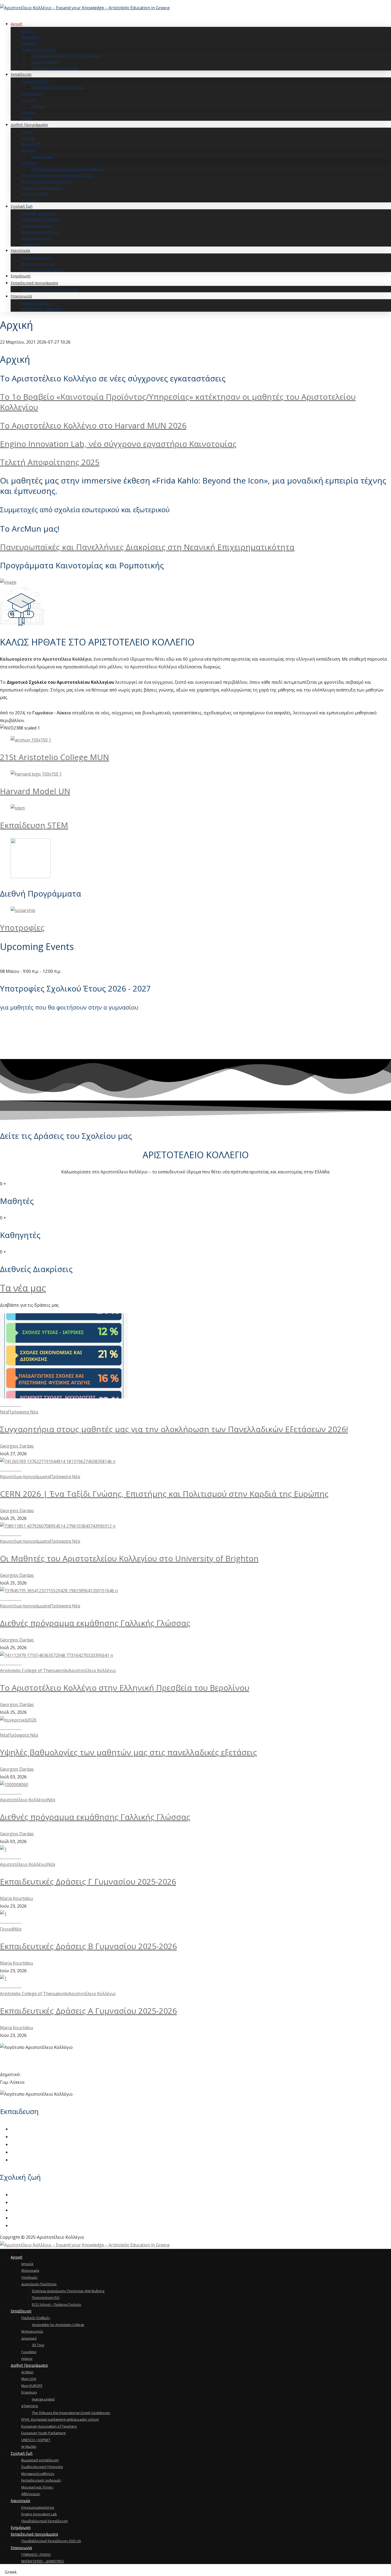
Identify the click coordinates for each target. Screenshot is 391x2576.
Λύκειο (18, 2160)
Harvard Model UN (35, 791)
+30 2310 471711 (43, 2082)
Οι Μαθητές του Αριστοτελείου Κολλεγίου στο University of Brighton (129, 1558)
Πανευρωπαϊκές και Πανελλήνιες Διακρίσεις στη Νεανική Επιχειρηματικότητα (147, 547)
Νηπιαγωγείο (24, 2137)
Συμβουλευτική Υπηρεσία (37, 2202)
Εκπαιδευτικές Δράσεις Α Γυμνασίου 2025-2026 (88, 2011)
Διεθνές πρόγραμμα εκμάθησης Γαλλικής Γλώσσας (95, 1623)
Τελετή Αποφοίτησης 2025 (50, 462)
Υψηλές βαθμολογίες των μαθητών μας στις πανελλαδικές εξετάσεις (128, 1752)
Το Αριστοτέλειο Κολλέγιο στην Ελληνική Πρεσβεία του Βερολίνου (125, 1688)
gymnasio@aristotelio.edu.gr (29, 2067)
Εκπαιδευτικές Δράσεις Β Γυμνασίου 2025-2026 (88, 1946)
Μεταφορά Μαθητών (32, 2210)
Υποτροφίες (22, 928)
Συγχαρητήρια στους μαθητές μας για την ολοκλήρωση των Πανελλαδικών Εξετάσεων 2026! (174, 1429)
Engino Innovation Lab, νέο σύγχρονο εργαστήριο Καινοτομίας (118, 444)
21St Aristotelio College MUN (55, 757)
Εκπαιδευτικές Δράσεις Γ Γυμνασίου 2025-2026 (88, 1881)
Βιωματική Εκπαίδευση (34, 2195)
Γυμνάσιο (20, 2152)
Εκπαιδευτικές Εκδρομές (36, 2218)
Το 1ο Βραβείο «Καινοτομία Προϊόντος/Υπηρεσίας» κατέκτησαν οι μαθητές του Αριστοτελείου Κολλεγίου (178, 402)
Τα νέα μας (23, 1288)
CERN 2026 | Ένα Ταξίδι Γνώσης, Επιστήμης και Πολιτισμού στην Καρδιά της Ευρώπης (164, 1494)
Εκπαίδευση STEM (34, 825)
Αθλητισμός (23, 2225)
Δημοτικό (20, 2144)
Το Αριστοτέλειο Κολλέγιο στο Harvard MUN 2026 (93, 425)
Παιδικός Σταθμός (29, 2129)
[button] (195, 2572)
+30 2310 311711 (38, 2074)
